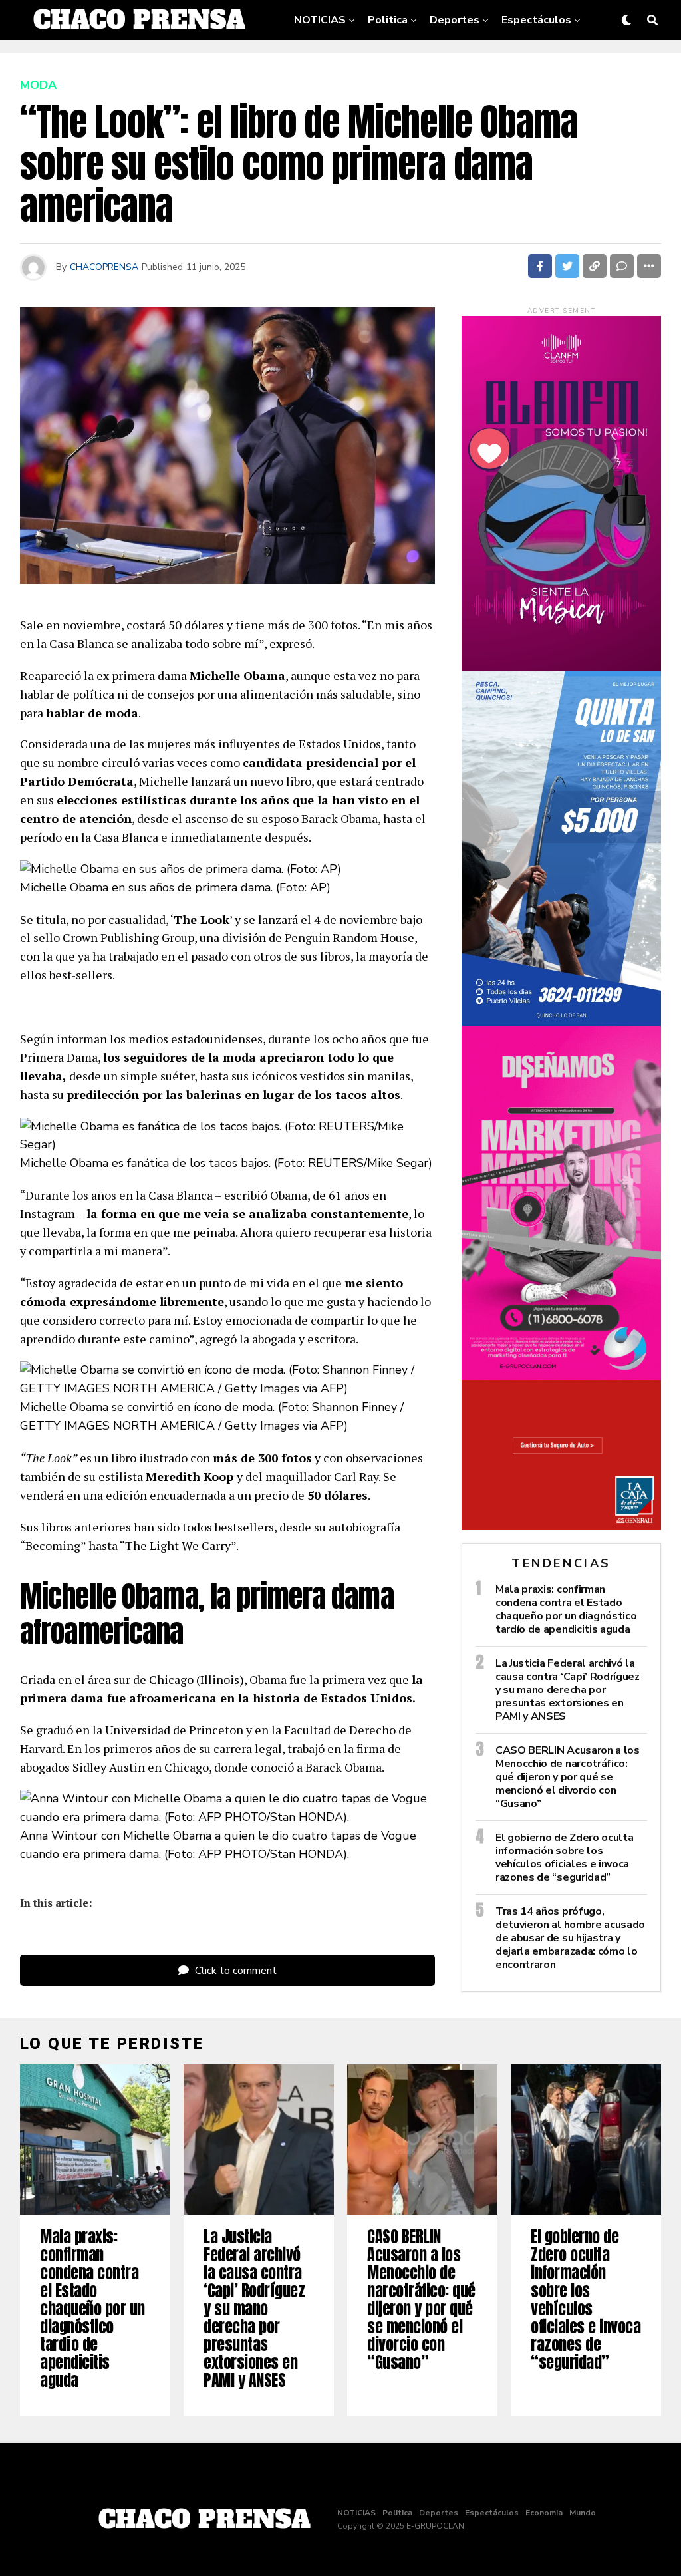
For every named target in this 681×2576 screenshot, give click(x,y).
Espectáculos (536, 20)
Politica (388, 20)
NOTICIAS (320, 20)
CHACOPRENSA (104, 267)
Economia (407, 62)
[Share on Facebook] (540, 266)
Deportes (455, 20)
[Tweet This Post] (567, 266)
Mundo (471, 62)
